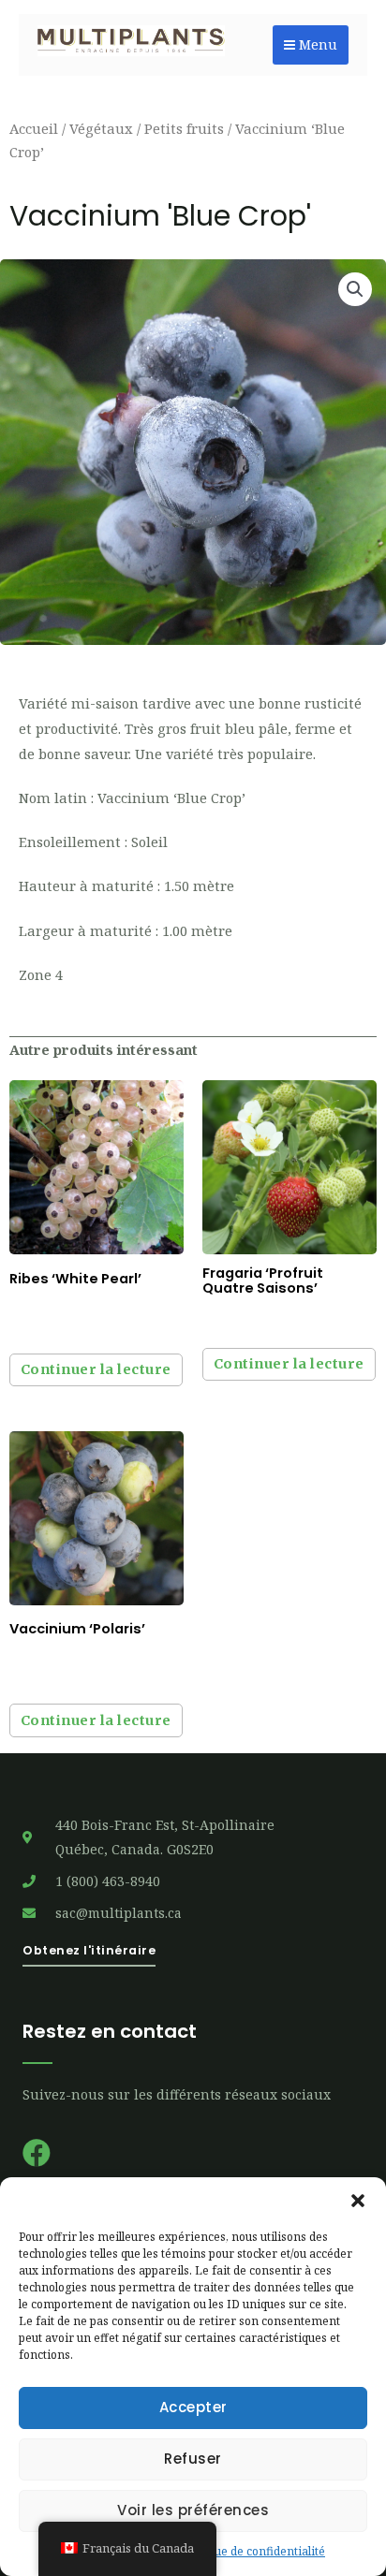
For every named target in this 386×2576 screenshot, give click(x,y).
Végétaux (101, 128)
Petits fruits (184, 128)
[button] (358, 2201)
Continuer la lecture (96, 1369)
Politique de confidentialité (253, 2551)
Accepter (193, 2407)
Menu (316, 44)
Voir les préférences (193, 2510)
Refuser (193, 2459)
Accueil (34, 128)
